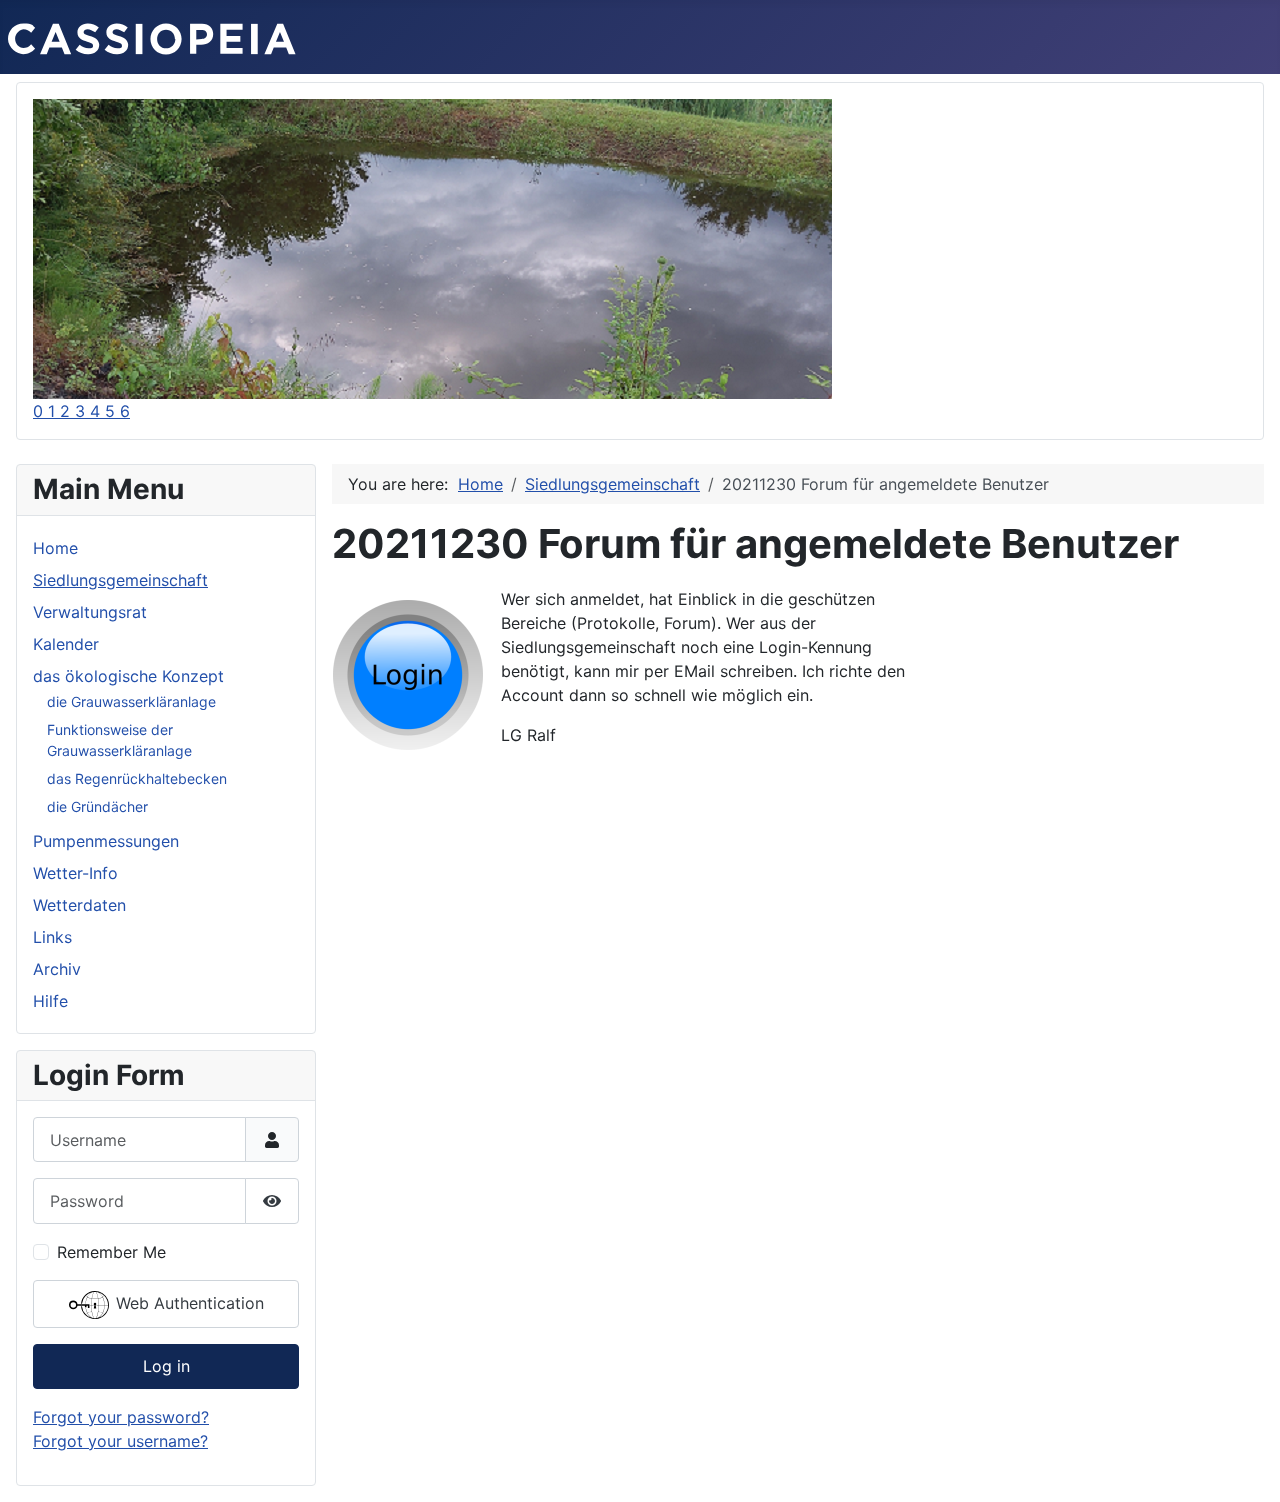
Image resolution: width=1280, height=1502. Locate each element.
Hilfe (50, 1001)
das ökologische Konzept (128, 676)
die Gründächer (97, 806)
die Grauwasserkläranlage (131, 701)
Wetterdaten (79, 905)
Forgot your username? (120, 1441)
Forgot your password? (121, 1417)
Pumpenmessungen (106, 841)
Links (52, 937)
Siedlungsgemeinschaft (120, 580)
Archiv (57, 969)
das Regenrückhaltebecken (137, 778)
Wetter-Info (75, 873)
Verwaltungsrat (90, 612)
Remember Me (111, 1252)
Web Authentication (187, 1303)
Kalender (66, 644)
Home (55, 548)
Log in (166, 1366)
